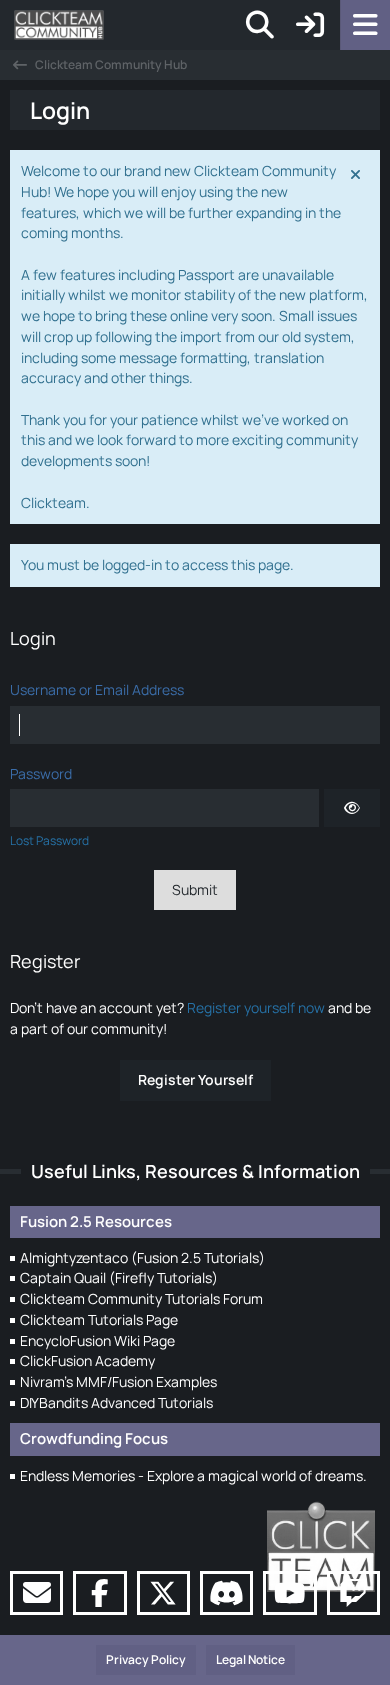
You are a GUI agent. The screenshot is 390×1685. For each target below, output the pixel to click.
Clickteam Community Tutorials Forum (141, 1298)
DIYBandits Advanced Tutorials (116, 1402)
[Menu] (365, 25)
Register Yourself (195, 1079)
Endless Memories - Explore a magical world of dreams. (193, 1475)
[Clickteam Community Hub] (59, 25)
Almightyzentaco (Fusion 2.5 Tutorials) (142, 1257)
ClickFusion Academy (87, 1360)
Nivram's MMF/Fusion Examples (118, 1381)
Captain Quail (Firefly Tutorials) (119, 1277)
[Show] (352, 808)
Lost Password (49, 840)
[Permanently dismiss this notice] (357, 173)
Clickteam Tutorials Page (99, 1319)
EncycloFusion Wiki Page (97, 1340)
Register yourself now (256, 1007)
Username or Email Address (97, 689)
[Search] (260, 25)
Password (41, 773)
